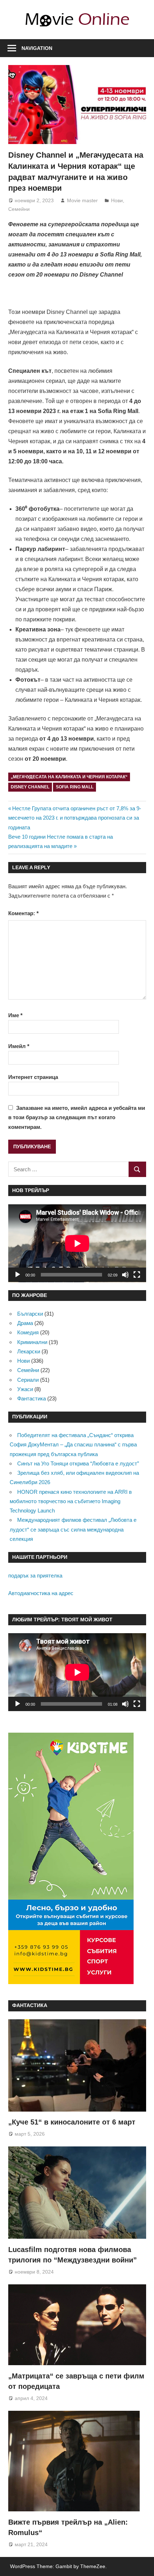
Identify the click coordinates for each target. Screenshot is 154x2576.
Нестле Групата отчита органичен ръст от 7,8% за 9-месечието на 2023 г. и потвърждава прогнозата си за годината (75, 818)
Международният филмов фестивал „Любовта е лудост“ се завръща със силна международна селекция (73, 1529)
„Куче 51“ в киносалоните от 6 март (72, 2122)
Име (15, 1015)
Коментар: (23, 913)
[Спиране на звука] (125, 1275)
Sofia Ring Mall (75, 787)
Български (30, 1314)
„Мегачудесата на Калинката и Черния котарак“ (69, 777)
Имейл (19, 1046)
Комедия (28, 1332)
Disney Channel (30, 787)
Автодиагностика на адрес (41, 1593)
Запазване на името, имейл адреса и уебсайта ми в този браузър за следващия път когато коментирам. (77, 1117)
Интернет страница (33, 1077)
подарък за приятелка (35, 1576)
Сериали (28, 1380)
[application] (77, 1243)
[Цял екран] (137, 1275)
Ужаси (25, 1389)
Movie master (82, 200)
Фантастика (32, 1398)
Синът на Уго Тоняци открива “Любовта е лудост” (78, 1463)
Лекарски (29, 1351)
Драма (25, 1323)
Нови (117, 200)
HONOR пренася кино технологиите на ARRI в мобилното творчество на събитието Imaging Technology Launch (71, 1501)
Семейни (19, 209)
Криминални (32, 1342)
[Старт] (18, 1275)
